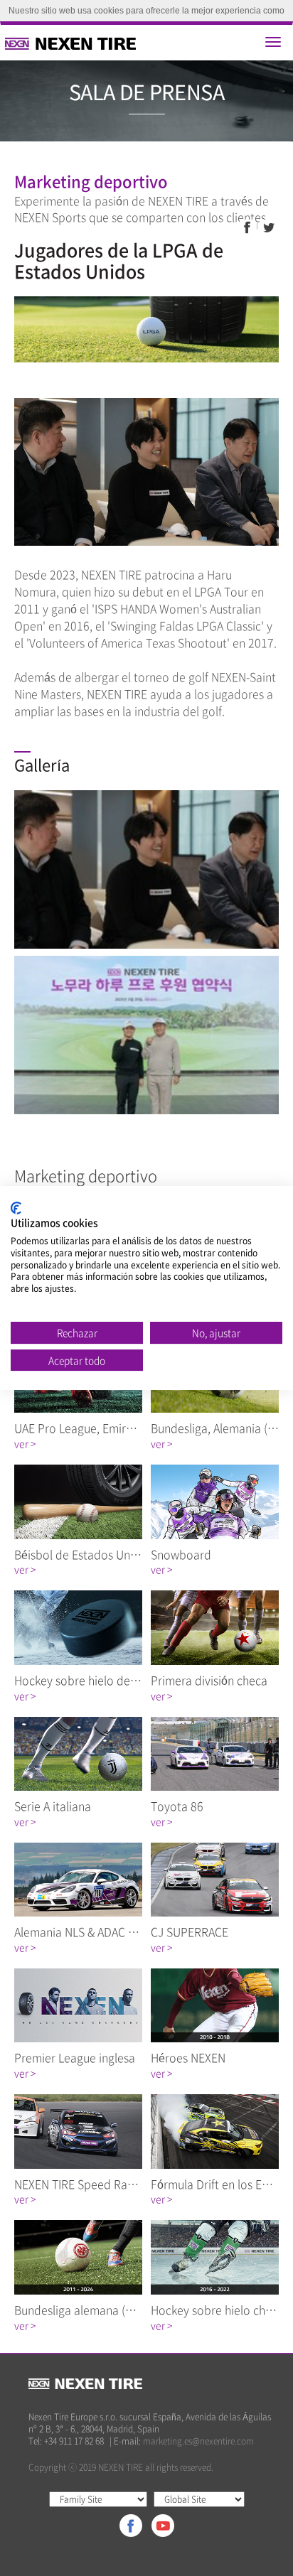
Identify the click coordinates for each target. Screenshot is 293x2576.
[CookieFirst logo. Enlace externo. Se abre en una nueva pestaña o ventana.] (16, 1208)
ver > (25, 1443)
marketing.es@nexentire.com (198, 2441)
